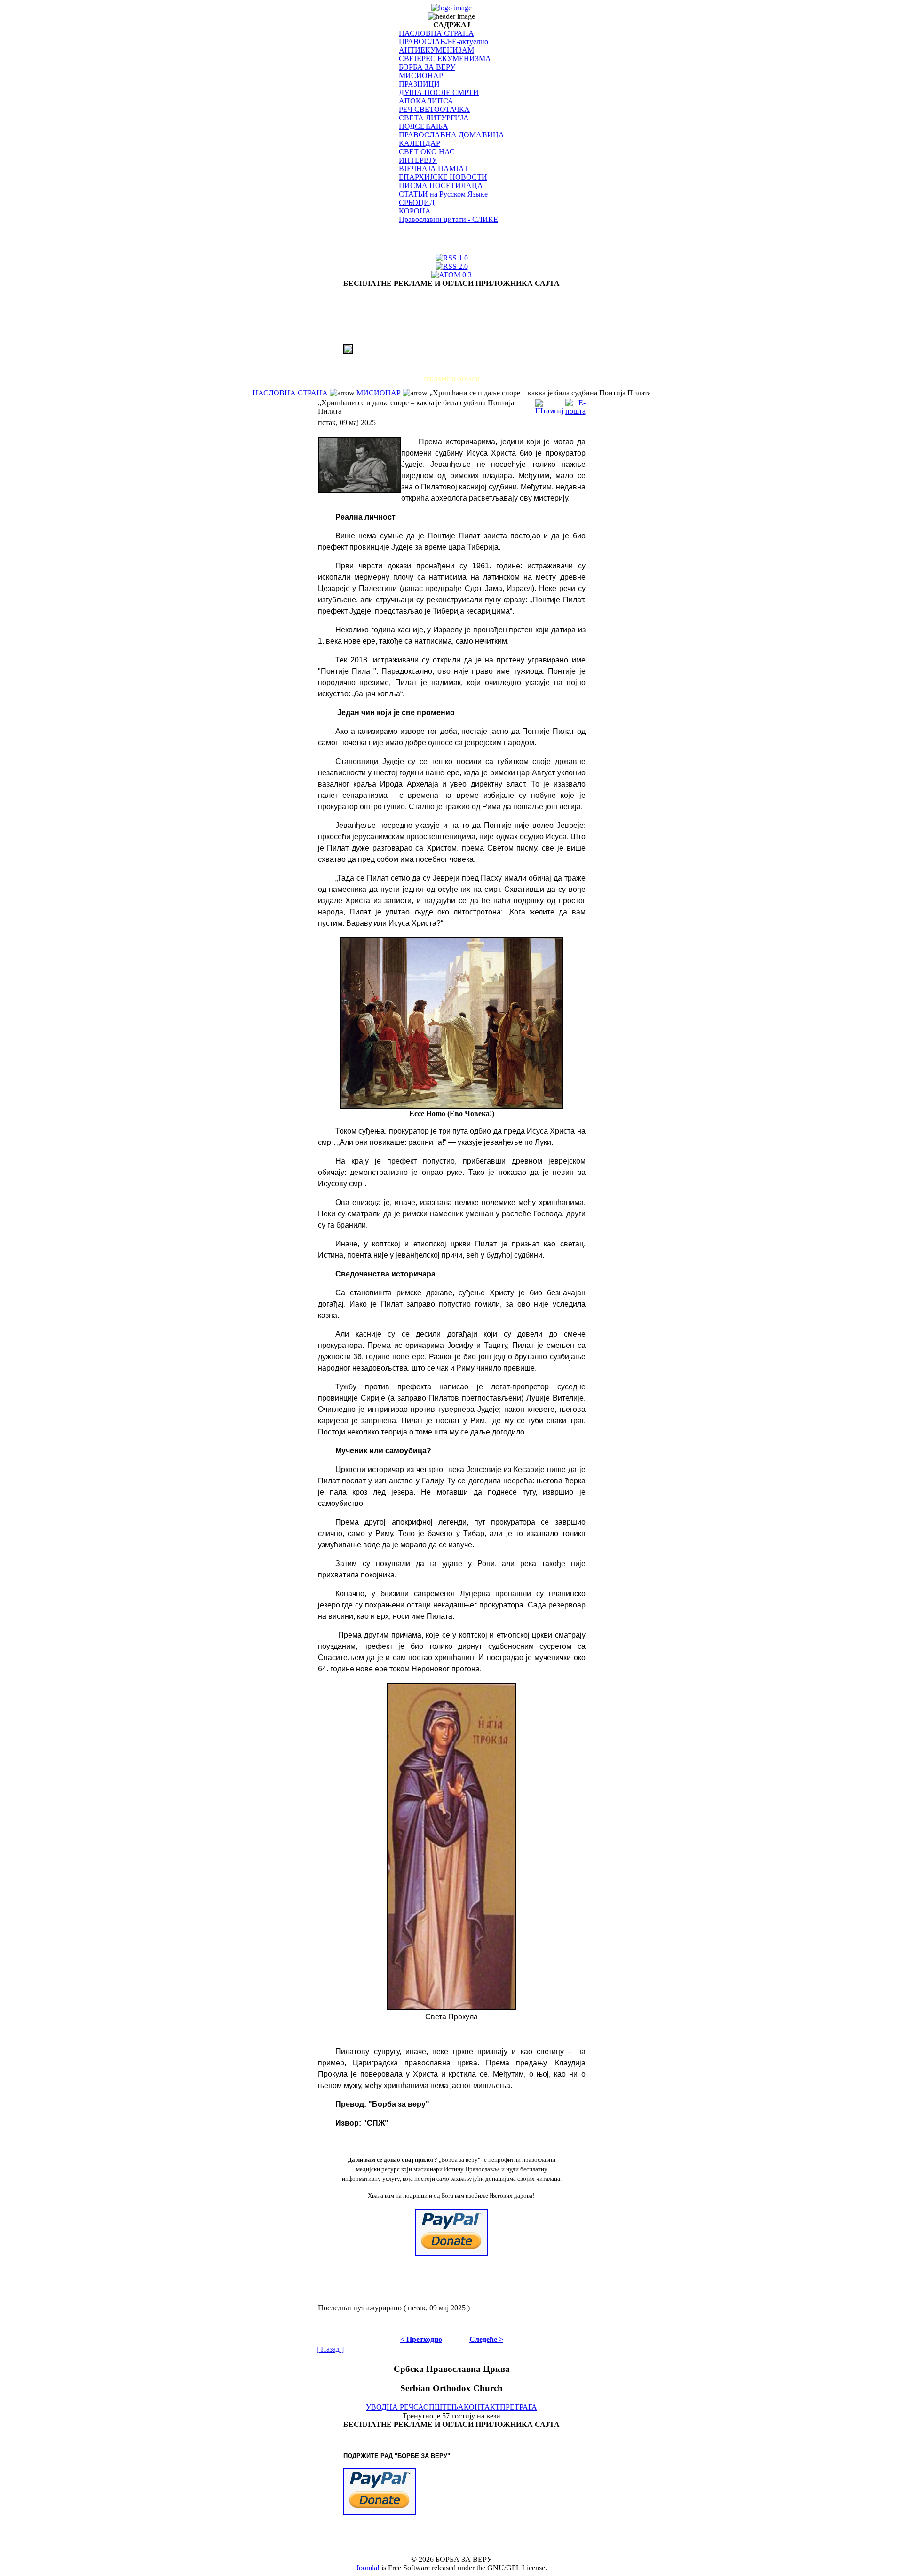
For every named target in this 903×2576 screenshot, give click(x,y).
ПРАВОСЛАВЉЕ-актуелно (444, 42)
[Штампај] (549, 405)
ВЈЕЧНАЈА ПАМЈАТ (434, 169)
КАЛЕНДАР (420, 143)
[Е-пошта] (575, 405)
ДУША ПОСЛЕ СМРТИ (439, 92)
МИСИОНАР (421, 75)
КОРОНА (415, 211)
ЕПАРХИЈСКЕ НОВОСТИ (443, 177)
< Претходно (421, 2339)
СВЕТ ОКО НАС (427, 152)
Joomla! (368, 2568)
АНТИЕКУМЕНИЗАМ (436, 50)
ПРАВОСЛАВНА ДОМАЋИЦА (451, 135)
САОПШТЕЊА (439, 2407)
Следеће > (486, 2339)
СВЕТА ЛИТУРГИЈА (434, 118)
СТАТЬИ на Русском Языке (443, 194)
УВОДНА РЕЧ (390, 2407)
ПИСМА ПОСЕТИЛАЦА (441, 185)
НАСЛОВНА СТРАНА (436, 33)
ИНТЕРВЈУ (418, 160)
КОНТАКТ (482, 2407)
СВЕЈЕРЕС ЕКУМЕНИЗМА (445, 59)
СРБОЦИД (417, 202)
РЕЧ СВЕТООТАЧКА (434, 109)
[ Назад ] (330, 2349)
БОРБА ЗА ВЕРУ (427, 67)
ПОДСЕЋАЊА (424, 126)
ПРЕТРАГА (519, 2407)
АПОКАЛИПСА (426, 101)
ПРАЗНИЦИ (419, 84)
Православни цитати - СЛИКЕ (448, 219)
